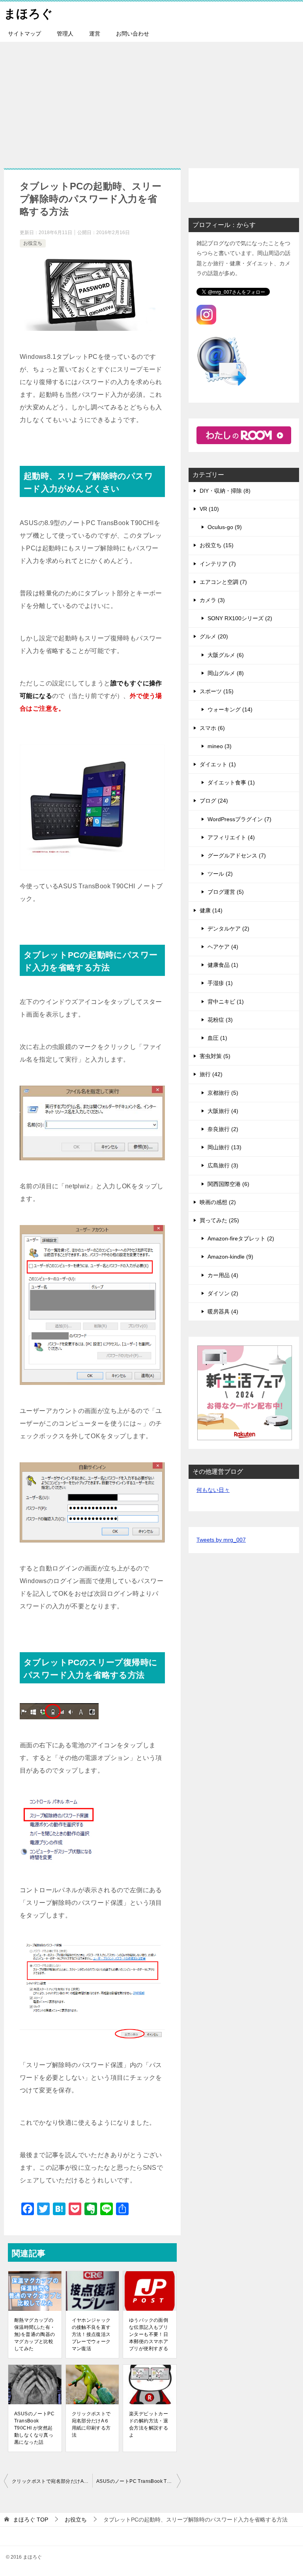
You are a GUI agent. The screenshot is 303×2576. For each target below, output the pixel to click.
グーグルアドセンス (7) (237, 856)
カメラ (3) (212, 600)
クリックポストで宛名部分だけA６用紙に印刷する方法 (91, 2424)
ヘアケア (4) (223, 947)
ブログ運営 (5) (226, 892)
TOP (31, 2520)
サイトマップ (24, 34)
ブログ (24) (214, 801)
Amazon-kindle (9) (230, 1257)
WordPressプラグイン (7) (239, 819)
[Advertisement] (151, 101)
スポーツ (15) (217, 691)
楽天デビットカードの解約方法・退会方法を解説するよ (149, 2424)
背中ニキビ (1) (226, 1002)
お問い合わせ (133, 34)
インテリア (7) (218, 564)
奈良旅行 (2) (223, 1129)
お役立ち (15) (217, 545)
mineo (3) (220, 746)
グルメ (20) (214, 636)
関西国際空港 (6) (228, 1184)
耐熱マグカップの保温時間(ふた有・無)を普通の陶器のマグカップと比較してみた (35, 2334)
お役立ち (33, 243)
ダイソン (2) (223, 1293)
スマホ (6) (212, 728)
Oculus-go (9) (225, 527)
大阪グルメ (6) (226, 655)
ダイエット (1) (218, 764)
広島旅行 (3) (223, 1165)
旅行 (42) (211, 1074)
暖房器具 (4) (223, 1311)
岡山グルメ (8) (226, 673)
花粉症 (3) (220, 1020)
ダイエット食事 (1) (231, 782)
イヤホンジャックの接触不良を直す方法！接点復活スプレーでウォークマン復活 (91, 2334)
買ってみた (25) (219, 1220)
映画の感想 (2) (218, 1202)
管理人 (65, 34)
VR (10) (209, 509)
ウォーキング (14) (230, 709)
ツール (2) (220, 874)
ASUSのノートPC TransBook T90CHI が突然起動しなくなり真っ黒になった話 (34, 2428)
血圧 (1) (217, 1038)
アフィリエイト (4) (231, 837)
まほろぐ (28, 14)
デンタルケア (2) (228, 929)
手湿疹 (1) (220, 983)
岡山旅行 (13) (224, 1147)
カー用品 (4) (223, 1275)
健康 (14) (211, 910)
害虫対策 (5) (215, 1056)
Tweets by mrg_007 (221, 1540)
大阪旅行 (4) (223, 1111)
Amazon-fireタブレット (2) (241, 1238)
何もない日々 (213, 1490)
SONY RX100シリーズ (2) (240, 618)
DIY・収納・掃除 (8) (225, 491)
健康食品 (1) (223, 965)
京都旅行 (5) (223, 1093)
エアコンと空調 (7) (223, 582)
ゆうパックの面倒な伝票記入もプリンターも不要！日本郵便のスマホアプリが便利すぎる (149, 2334)
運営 (95, 34)
